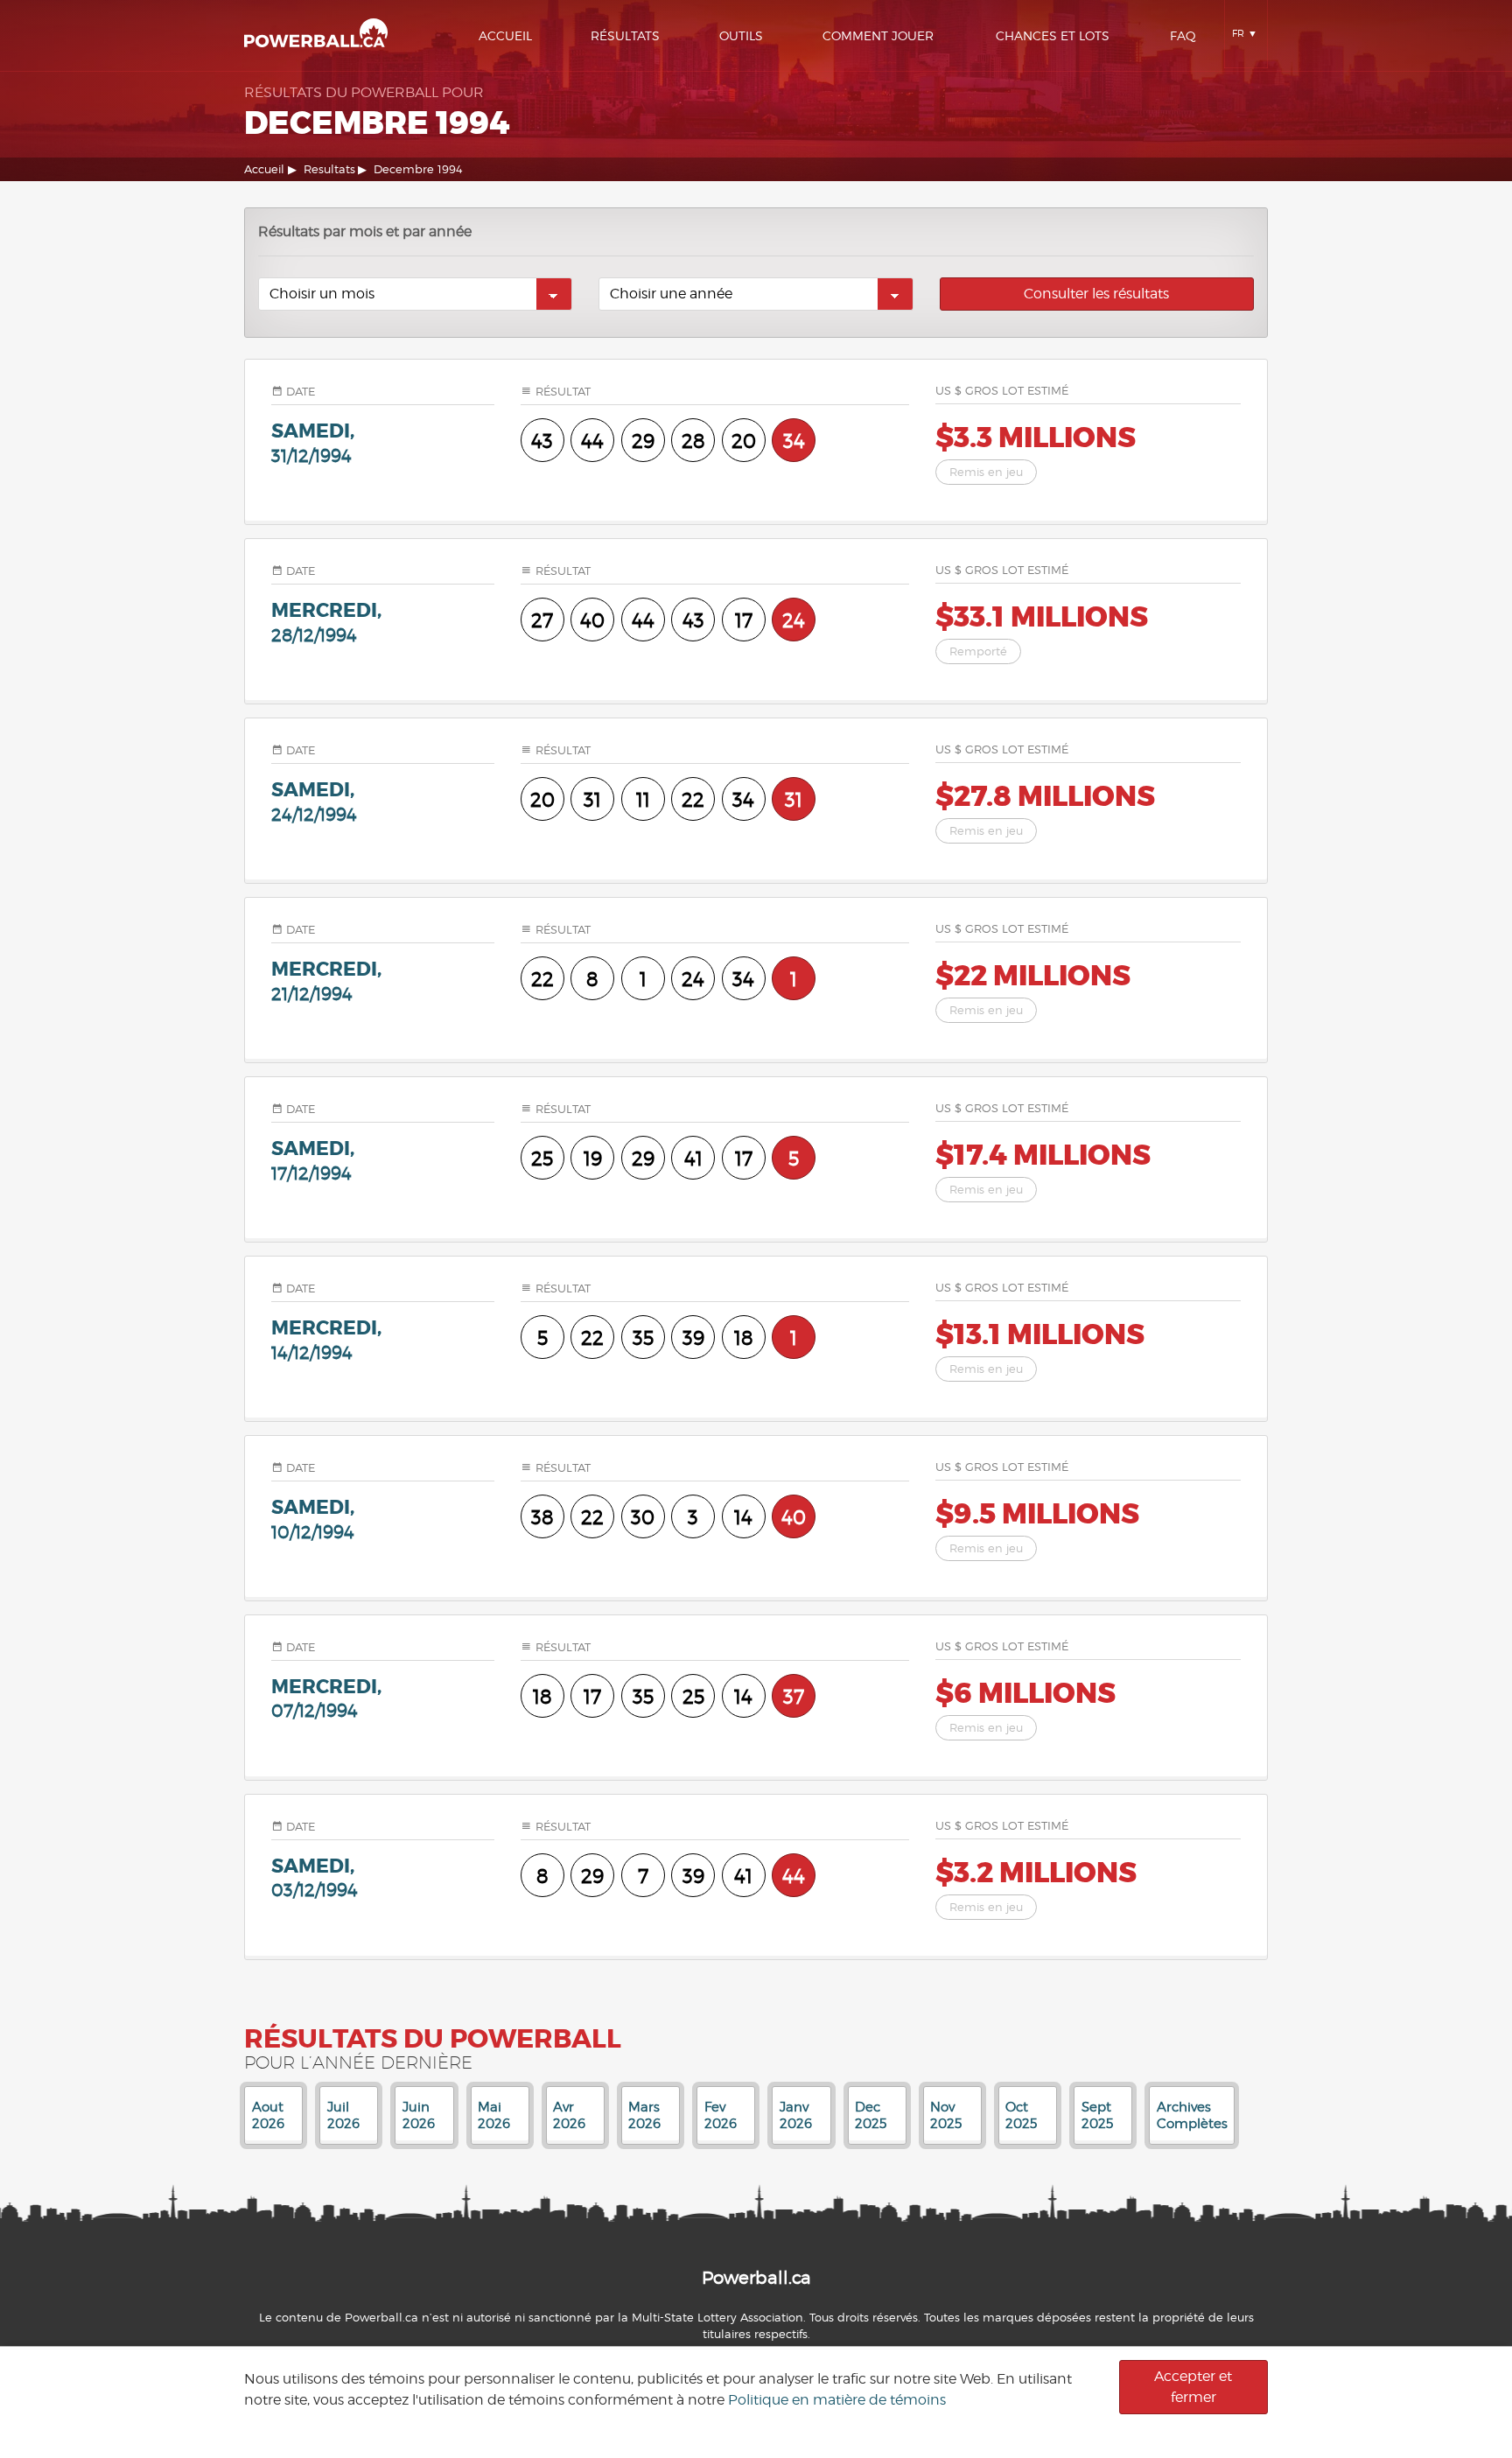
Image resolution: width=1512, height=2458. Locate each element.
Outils (741, 35)
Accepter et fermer (1193, 2387)
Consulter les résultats (1096, 294)
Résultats (625, 35)
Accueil (505, 35)
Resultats (329, 169)
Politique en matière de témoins (837, 2400)
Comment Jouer (878, 35)
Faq (1183, 35)
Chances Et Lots (1053, 35)
